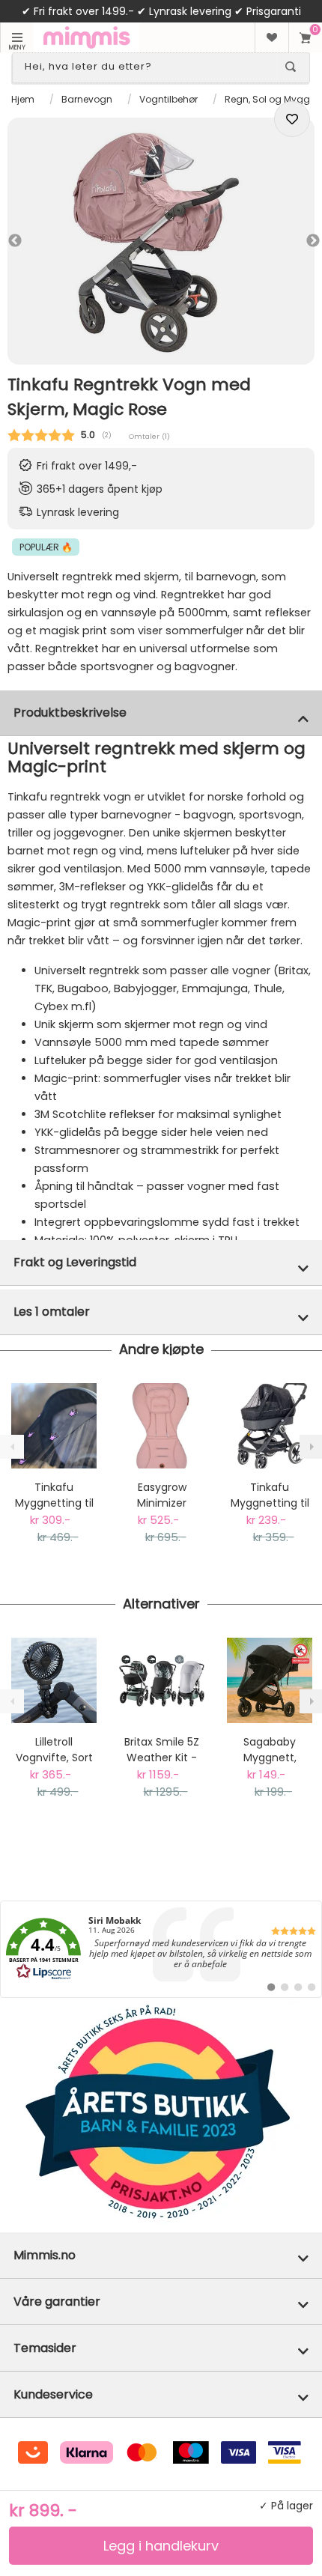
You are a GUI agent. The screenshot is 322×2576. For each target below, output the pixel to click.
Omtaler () (149, 436)
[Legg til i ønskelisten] (292, 119)
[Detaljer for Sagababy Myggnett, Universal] (270, 1680)
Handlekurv (305, 37)
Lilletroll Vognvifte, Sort (54, 1750)
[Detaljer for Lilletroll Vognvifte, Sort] (54, 1680)
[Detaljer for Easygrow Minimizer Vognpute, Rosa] (162, 1426)
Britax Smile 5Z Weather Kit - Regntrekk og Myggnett (162, 1750)
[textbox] (148, 67)
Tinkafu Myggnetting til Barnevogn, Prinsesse (54, 1495)
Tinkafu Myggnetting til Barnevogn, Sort (270, 1495)
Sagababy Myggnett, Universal (270, 1750)
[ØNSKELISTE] (271, 37)
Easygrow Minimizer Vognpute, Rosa (162, 1495)
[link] (161, 1949)
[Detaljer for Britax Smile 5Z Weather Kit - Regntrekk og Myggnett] (162, 1680)
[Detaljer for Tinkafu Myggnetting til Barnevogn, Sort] (270, 1426)
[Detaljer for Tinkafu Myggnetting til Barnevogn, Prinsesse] (54, 1426)
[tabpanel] (161, 241)
